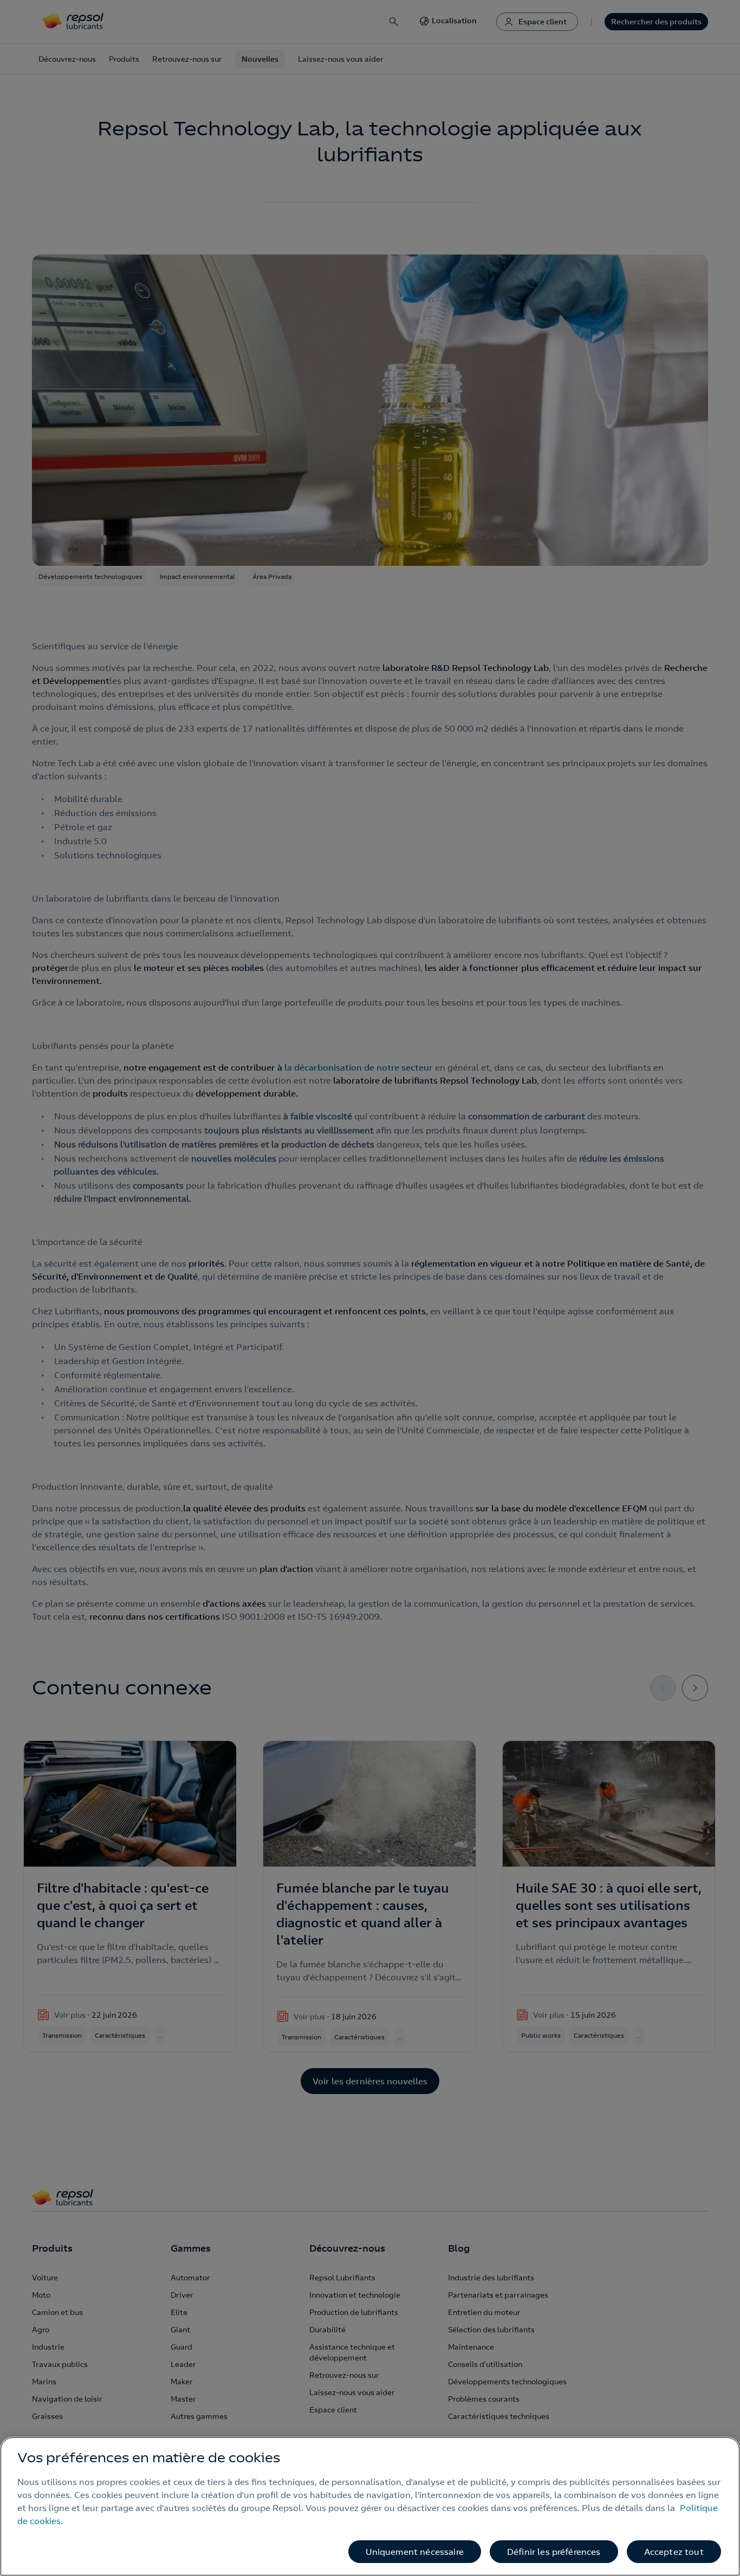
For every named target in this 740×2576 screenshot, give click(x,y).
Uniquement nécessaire (415, 2552)
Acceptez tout (674, 2552)
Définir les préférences (554, 2552)
